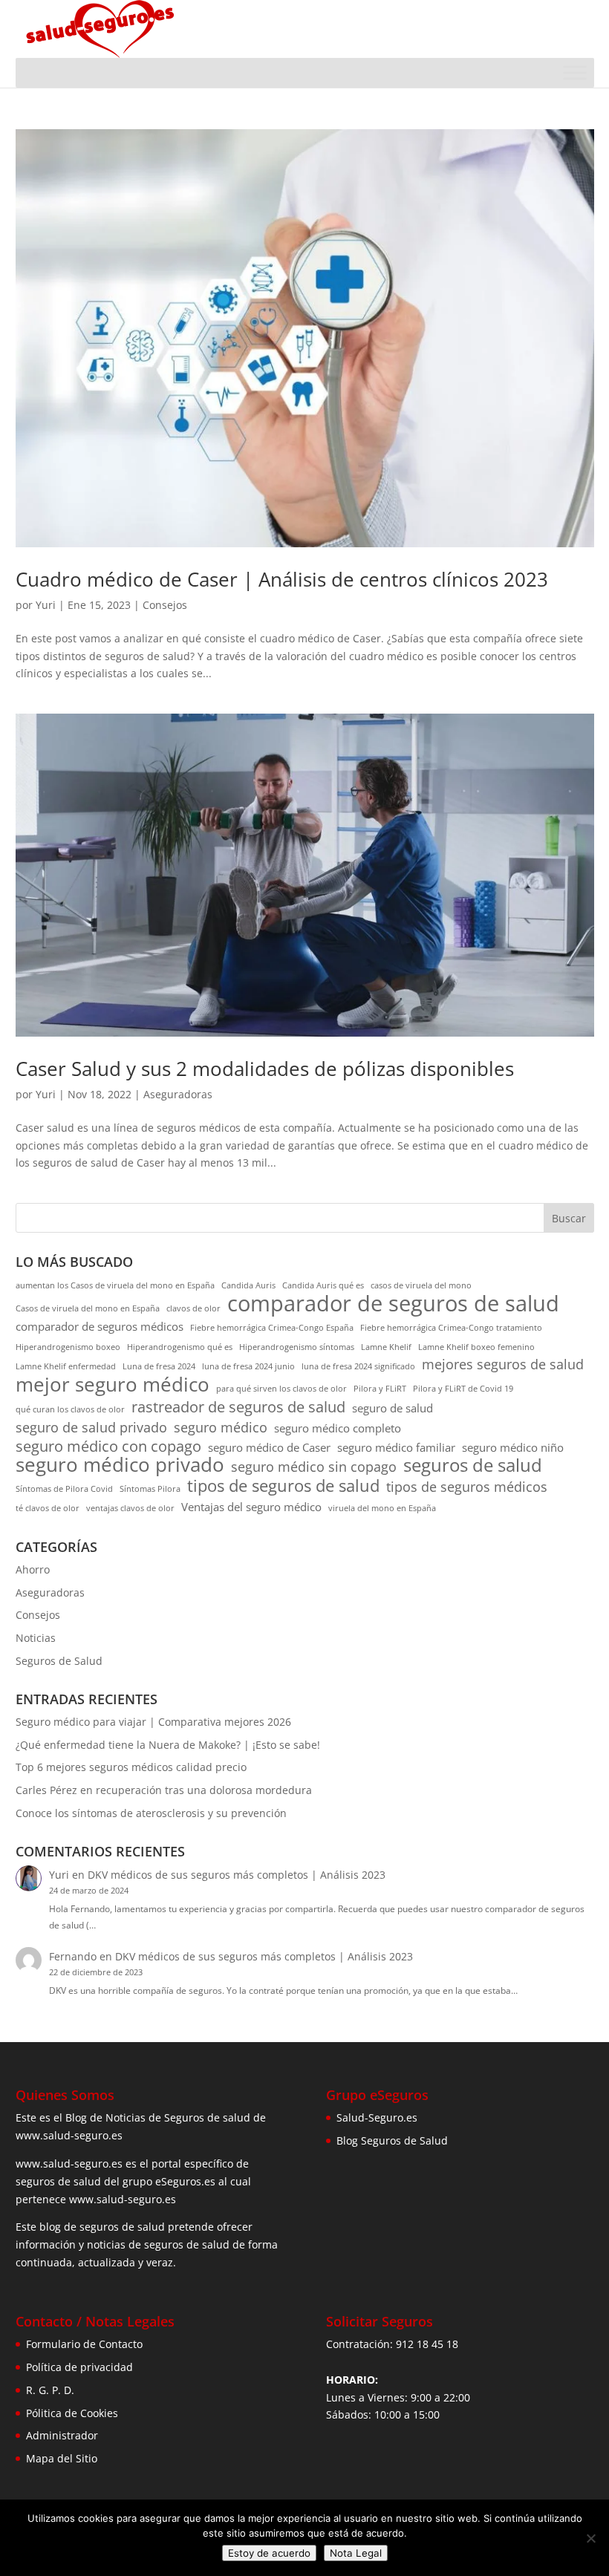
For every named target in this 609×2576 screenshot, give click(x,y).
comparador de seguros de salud (393, 1304)
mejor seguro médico (113, 1385)
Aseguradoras (178, 1094)
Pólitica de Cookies (72, 2413)
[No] (590, 2538)
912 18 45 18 (427, 2344)
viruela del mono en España (382, 1508)
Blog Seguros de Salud (392, 2140)
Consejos (165, 605)
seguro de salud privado (91, 1428)
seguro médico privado (120, 1465)
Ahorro (33, 1569)
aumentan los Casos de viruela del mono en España (115, 1285)
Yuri (46, 605)
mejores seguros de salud (503, 1364)
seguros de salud (473, 1465)
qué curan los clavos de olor (70, 1409)
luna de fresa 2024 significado (358, 1366)
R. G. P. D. (50, 2390)
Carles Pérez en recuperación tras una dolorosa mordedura (164, 1790)
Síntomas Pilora (150, 1489)
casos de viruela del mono (421, 1285)
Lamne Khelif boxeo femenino (476, 1347)
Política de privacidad (79, 2367)
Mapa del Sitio (62, 2458)
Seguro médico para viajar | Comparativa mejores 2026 (153, 1722)
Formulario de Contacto (84, 2344)
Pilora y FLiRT (380, 1389)
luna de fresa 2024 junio (248, 1366)
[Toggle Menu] (575, 72)
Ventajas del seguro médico (251, 1507)
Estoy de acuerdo (269, 2553)
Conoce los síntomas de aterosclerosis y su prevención (151, 1813)
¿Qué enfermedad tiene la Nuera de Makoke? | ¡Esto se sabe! (168, 1745)
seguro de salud (393, 1408)
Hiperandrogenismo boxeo (68, 1347)
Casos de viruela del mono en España (88, 1308)
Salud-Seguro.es (377, 2117)
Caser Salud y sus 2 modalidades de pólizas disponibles (265, 1069)
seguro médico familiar (396, 1447)
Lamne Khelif (386, 1347)
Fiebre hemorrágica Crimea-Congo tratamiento (451, 1328)
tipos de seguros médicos (467, 1487)
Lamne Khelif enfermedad (66, 1366)
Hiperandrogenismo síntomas (297, 1347)
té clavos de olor (48, 1508)
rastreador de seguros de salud (238, 1407)
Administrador (62, 2435)
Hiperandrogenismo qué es (180, 1347)
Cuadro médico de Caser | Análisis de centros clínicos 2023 (282, 579)
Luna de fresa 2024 (159, 1366)
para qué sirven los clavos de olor (281, 1389)
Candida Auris (248, 1285)
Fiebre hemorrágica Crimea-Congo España (272, 1328)
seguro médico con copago (108, 1447)
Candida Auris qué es (323, 1285)
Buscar (569, 1218)
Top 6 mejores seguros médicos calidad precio (131, 1767)
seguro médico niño (513, 1447)
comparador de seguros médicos (100, 1326)
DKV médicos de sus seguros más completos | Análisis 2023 (237, 1875)
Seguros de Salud (59, 1661)
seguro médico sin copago (314, 1467)
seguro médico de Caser (269, 1447)
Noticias (36, 1638)
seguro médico (221, 1428)
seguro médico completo (338, 1428)
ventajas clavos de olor (130, 1508)
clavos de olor (193, 1308)
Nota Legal (356, 2553)
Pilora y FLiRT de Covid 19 (463, 1389)
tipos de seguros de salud (283, 1486)
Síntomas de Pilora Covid (64, 1489)
